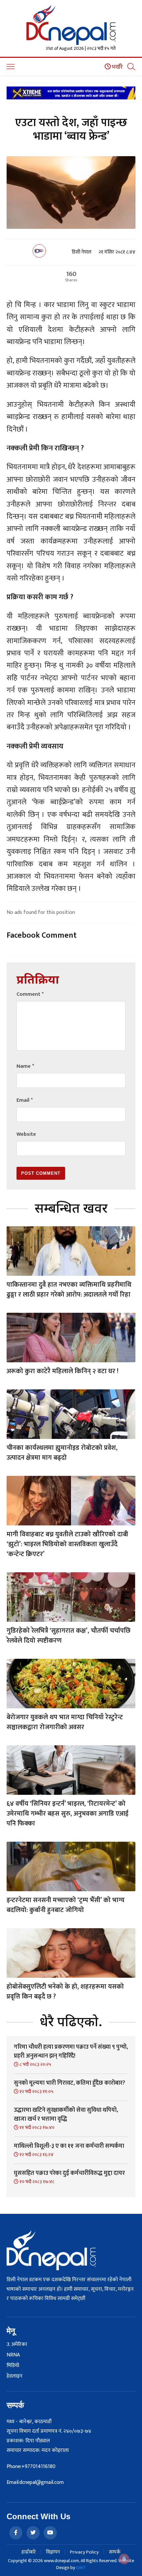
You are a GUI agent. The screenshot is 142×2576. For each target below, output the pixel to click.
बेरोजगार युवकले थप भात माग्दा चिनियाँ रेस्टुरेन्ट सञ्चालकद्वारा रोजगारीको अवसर (65, 1722)
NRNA (13, 2355)
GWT (81, 2568)
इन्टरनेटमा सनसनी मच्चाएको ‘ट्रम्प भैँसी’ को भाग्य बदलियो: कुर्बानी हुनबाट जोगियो (66, 1905)
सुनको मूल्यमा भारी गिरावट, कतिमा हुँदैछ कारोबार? (70, 2083)
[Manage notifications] (124, 2559)
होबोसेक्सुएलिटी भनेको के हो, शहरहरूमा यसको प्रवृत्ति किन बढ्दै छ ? (65, 1992)
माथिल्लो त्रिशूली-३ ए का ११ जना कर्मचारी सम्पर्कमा (69, 2146)
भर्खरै (117, 67)
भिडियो (13, 2366)
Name (25, 1066)
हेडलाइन (15, 2376)
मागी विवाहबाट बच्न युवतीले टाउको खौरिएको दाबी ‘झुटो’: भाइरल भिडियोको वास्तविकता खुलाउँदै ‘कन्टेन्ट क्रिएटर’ (67, 1544)
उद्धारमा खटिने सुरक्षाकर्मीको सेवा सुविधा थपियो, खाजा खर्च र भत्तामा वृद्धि (66, 2115)
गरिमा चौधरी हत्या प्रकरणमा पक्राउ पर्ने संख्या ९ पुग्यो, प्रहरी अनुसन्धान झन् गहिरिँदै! (71, 2052)
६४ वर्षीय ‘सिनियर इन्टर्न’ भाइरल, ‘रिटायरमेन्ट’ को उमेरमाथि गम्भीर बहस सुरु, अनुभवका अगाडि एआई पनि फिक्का (68, 1814)
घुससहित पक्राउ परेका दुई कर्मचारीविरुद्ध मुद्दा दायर (69, 2173)
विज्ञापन (53, 2552)
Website (26, 1134)
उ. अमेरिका (17, 2345)
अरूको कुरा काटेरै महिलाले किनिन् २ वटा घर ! (63, 1371)
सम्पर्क (115, 2552)
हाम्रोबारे (29, 2552)
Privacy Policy (84, 2552)
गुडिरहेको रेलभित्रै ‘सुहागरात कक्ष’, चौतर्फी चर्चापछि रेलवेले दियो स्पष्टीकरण (69, 1636)
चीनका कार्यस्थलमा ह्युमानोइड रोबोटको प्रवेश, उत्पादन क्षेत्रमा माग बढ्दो (62, 1453)
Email (25, 1100)
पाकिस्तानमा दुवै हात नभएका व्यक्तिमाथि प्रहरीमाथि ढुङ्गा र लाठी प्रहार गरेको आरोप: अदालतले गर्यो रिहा (69, 1290)
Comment (30, 994)
